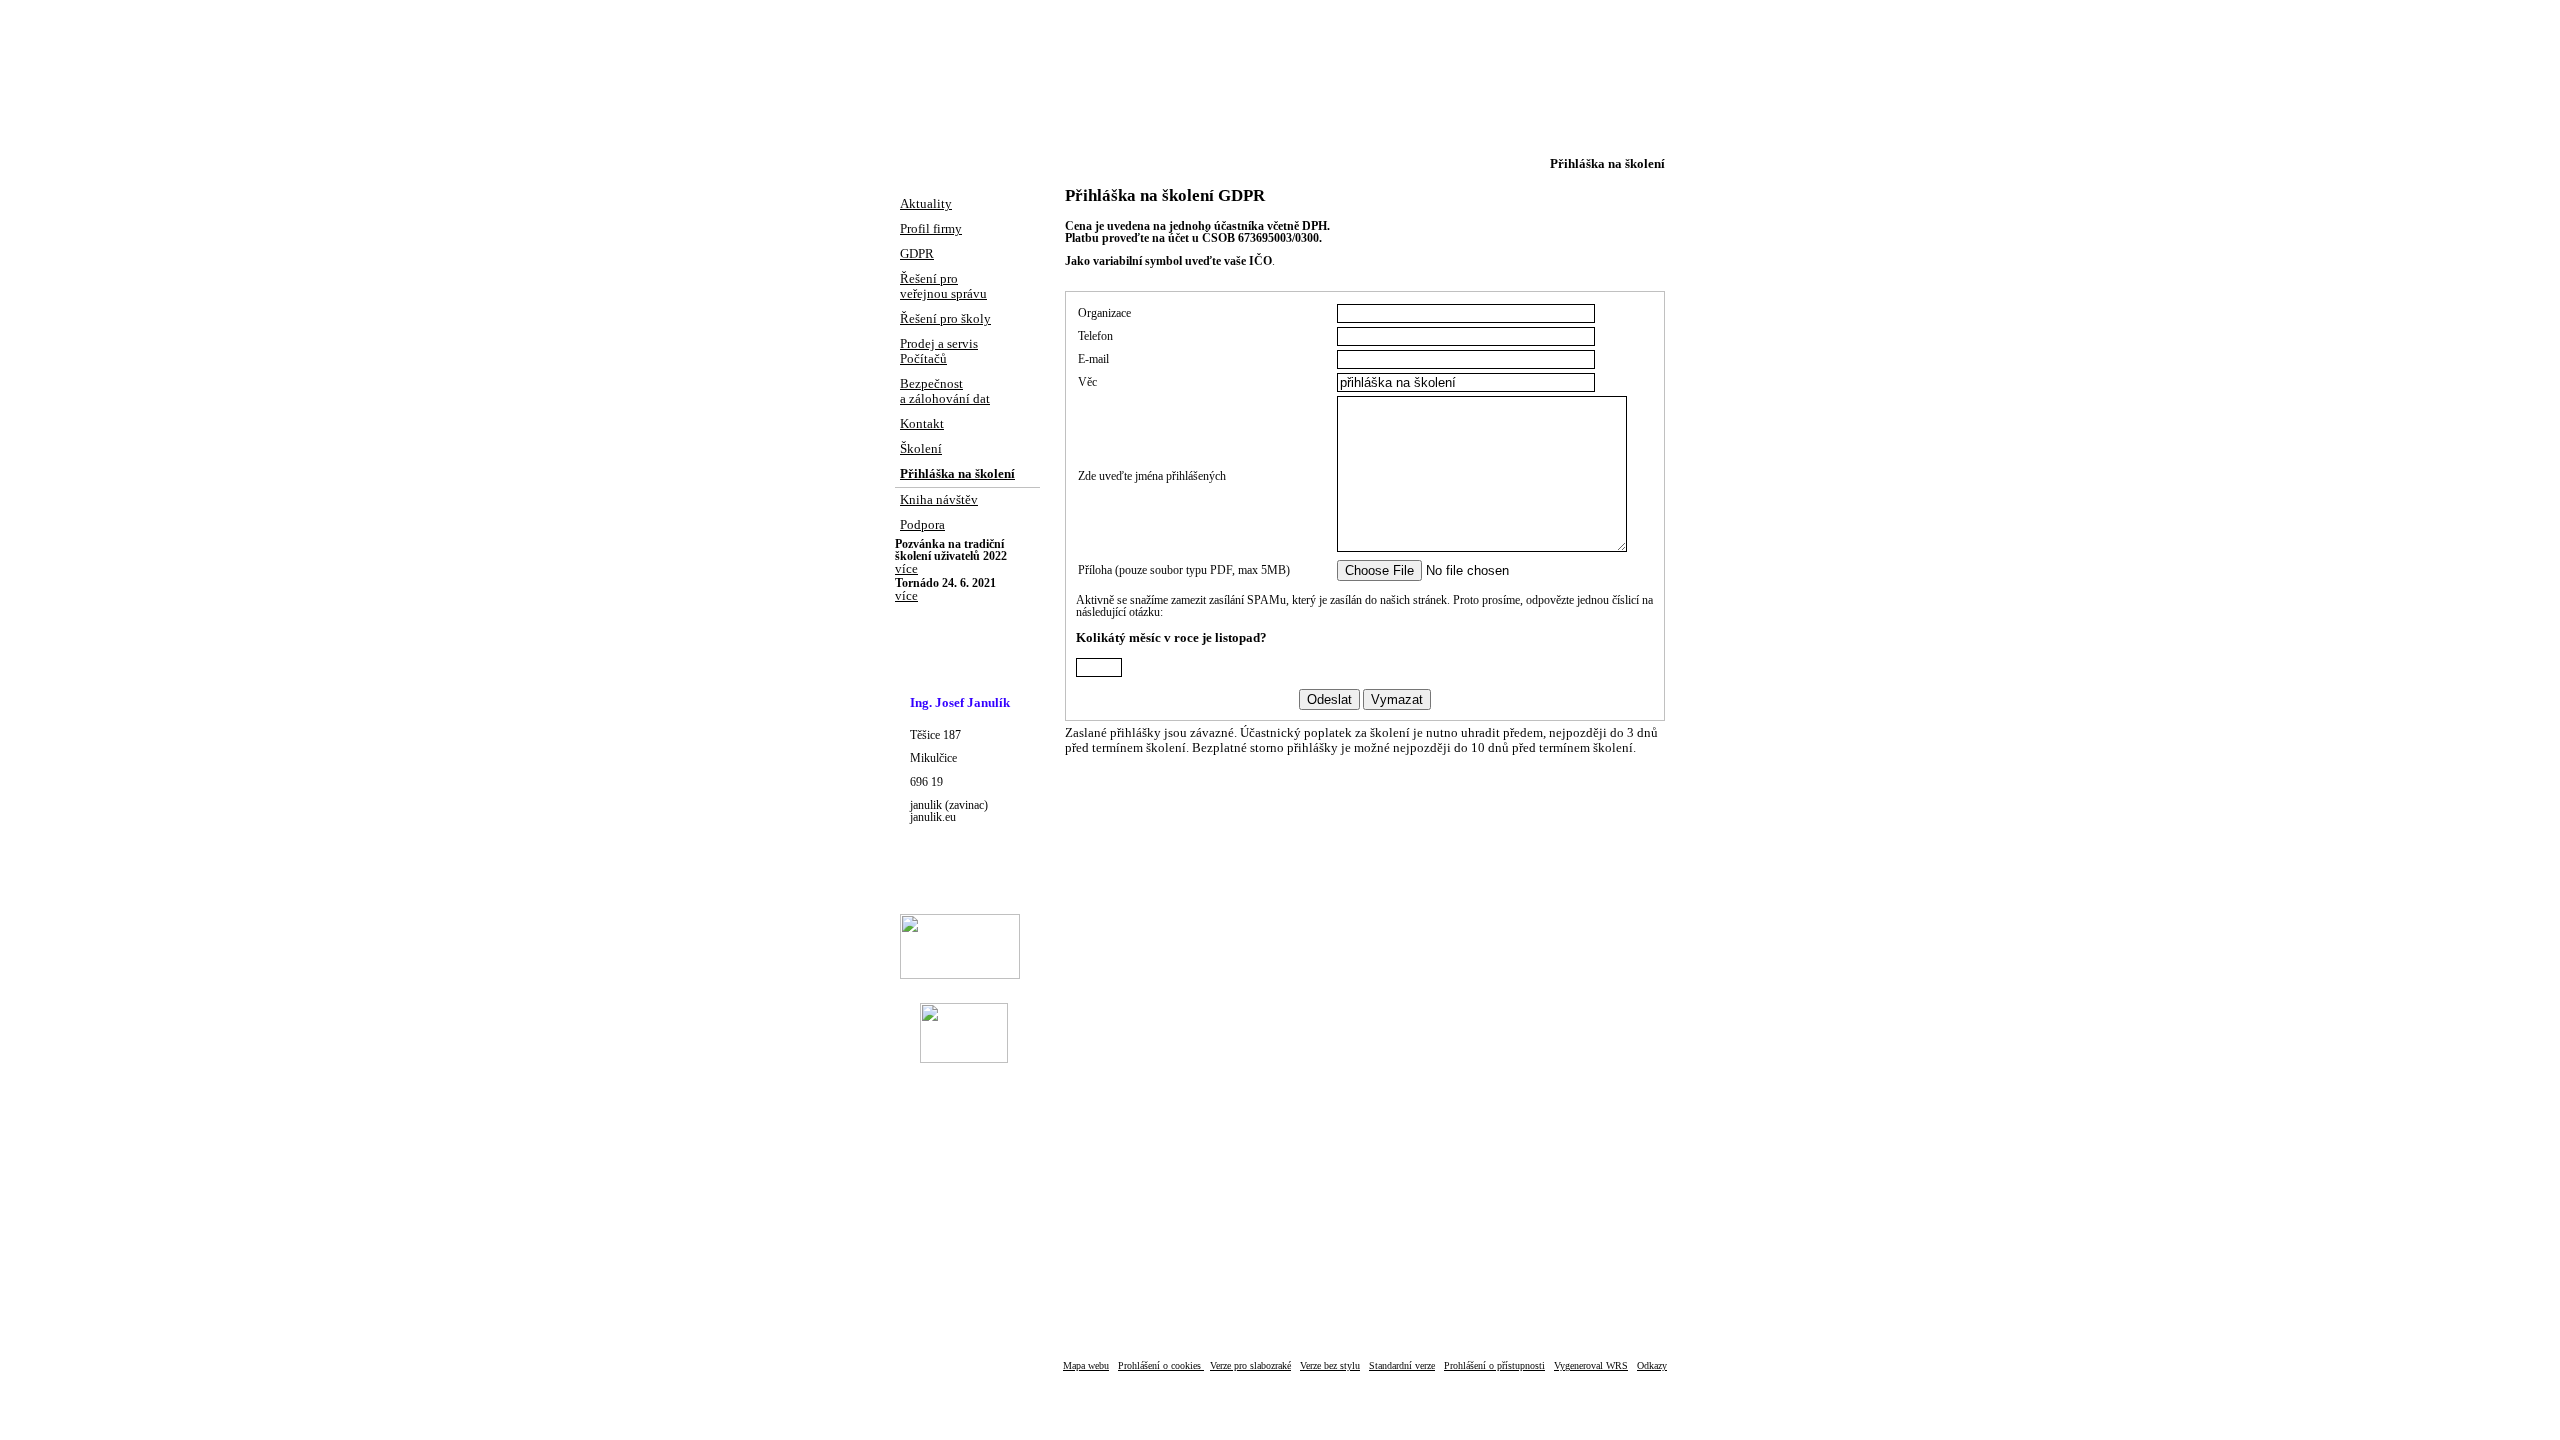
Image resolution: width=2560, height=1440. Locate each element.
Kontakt (922, 424)
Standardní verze (1402, 1365)
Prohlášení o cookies (1161, 1365)
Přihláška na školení (957, 474)
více (906, 569)
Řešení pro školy (945, 319)
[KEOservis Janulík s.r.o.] (1280, 76)
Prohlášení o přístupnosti (1494, 1365)
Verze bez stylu (1330, 1365)
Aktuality (926, 204)
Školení (921, 449)
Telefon (1095, 336)
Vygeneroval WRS (1591, 1365)
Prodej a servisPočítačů (939, 351)
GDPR (917, 254)
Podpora (922, 525)
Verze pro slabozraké (1250, 1365)
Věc (1087, 382)
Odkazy (1652, 1365)
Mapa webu (1086, 1365)
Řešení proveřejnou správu (943, 286)
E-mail (1093, 359)
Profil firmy (931, 229)
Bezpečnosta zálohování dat (945, 391)
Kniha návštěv (939, 500)
